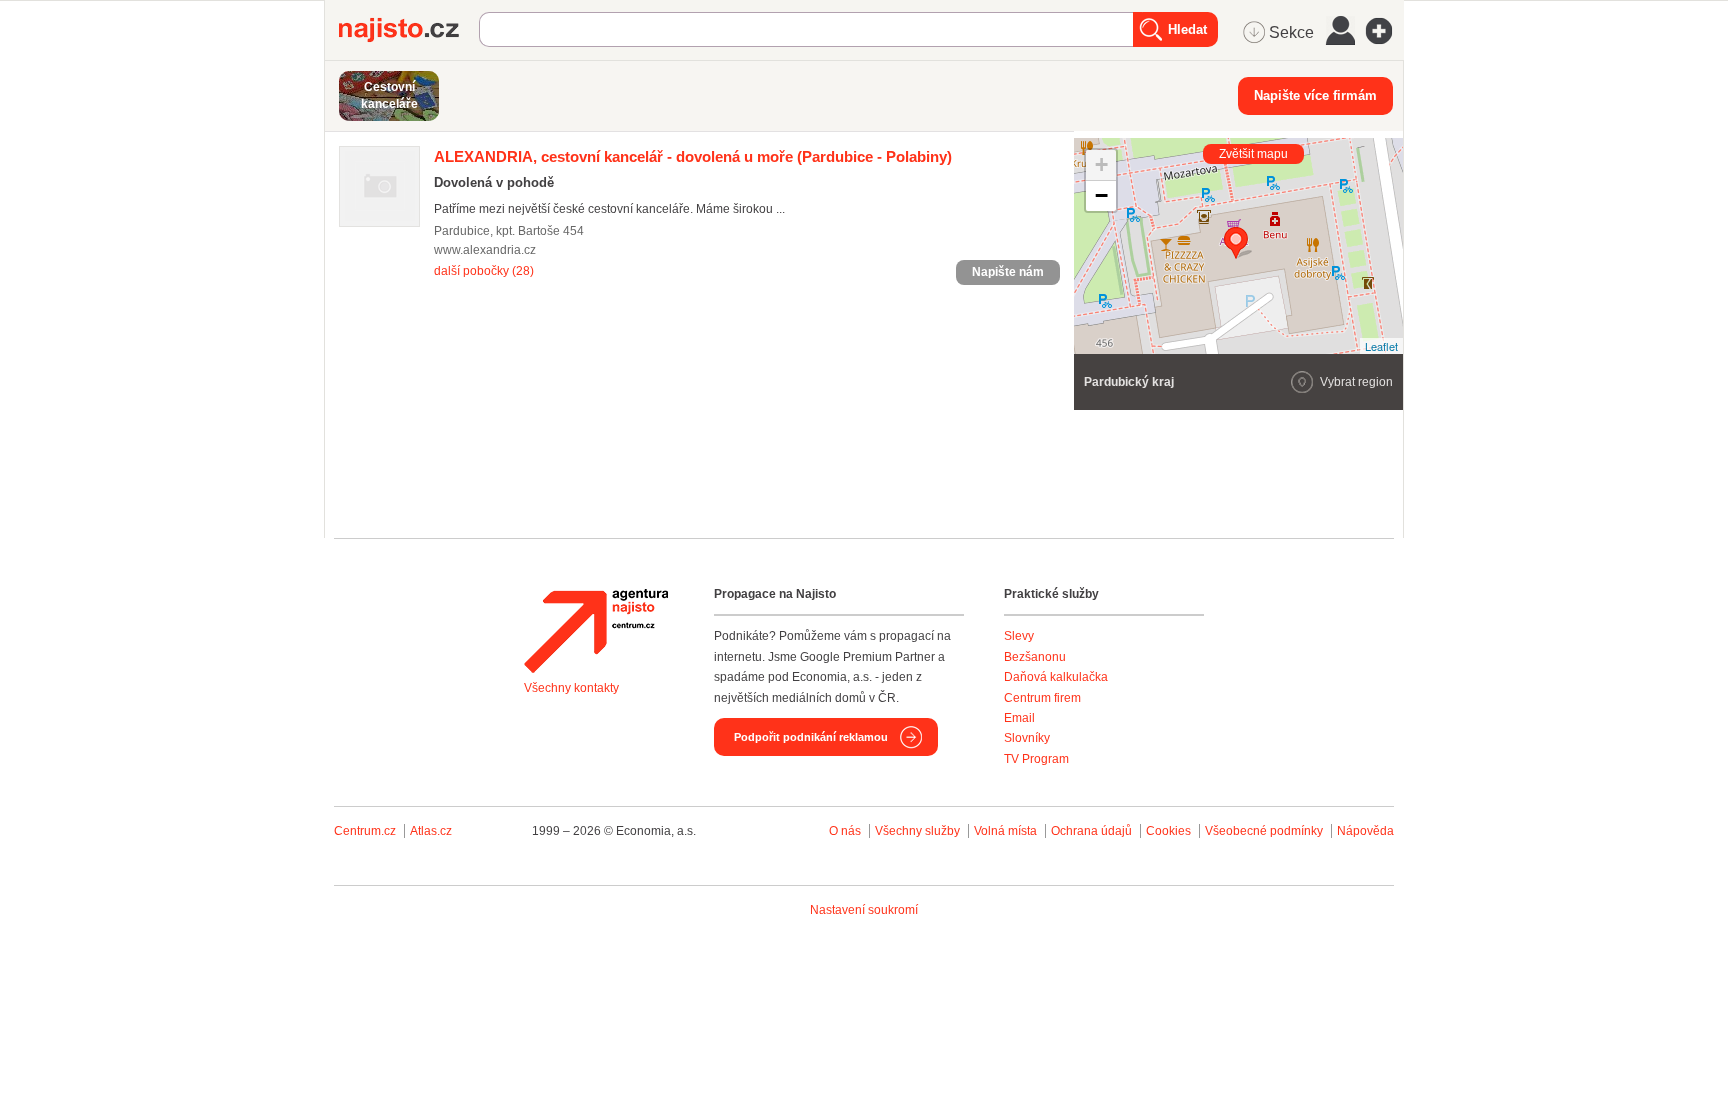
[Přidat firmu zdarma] (1385, 31)
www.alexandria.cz (485, 250)
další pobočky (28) (484, 271)
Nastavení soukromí (864, 910)
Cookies (1168, 831)
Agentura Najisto (596, 631)
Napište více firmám (1315, 95)
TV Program (1036, 759)
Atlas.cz (431, 831)
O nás (845, 831)
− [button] (1101, 195)
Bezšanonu (1035, 657)
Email (1019, 718)
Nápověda (1365, 831)
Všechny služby (919, 831)
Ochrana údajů (1091, 831)
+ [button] (1101, 164)
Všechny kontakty (571, 688)
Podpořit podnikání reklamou (811, 737)
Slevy (1019, 636)
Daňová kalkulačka (1056, 677)
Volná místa (1005, 831)
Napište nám (1008, 272)
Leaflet (1381, 346)
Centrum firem (1042, 698)
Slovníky (1027, 738)
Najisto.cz (409, 30)
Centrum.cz (365, 831)
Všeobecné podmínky (1264, 831)
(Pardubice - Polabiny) (693, 156)
